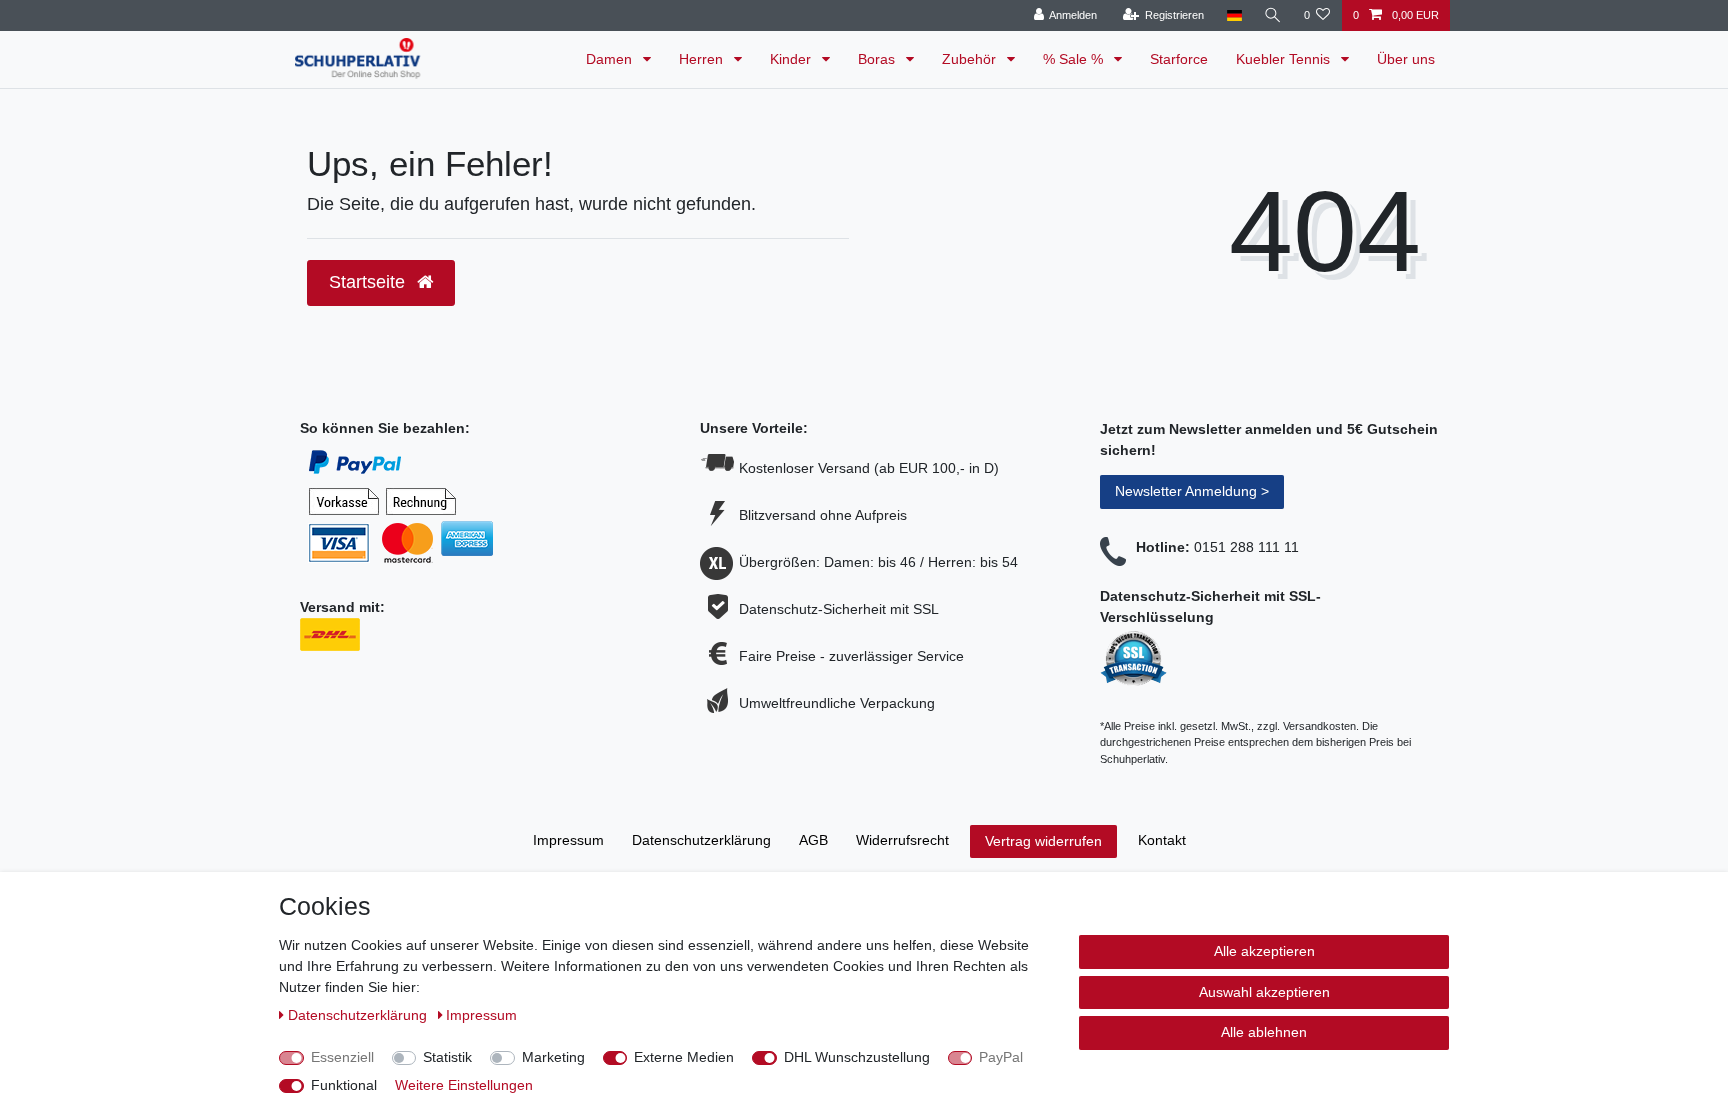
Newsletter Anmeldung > (1192, 491)
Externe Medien (684, 1057)
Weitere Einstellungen (464, 1085)
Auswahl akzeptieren (1264, 992)
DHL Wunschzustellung (857, 1057)
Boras (878, 59)
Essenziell (342, 1057)
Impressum (568, 840)
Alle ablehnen (1264, 1032)
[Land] (1233, 15)
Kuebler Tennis (1285, 59)
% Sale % (1075, 59)
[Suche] (1273, 15)
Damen (611, 59)
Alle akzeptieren (1264, 951)
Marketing (553, 1057)
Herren (703, 59)
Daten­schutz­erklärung (701, 840)
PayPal (1001, 1057)
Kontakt (1162, 840)
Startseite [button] (369, 282)
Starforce (1179, 59)
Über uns (1406, 59)
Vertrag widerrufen (1043, 841)
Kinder (792, 59)
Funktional (344, 1085)
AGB (813, 840)
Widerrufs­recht (902, 840)
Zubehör (971, 59)
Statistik (447, 1057)
